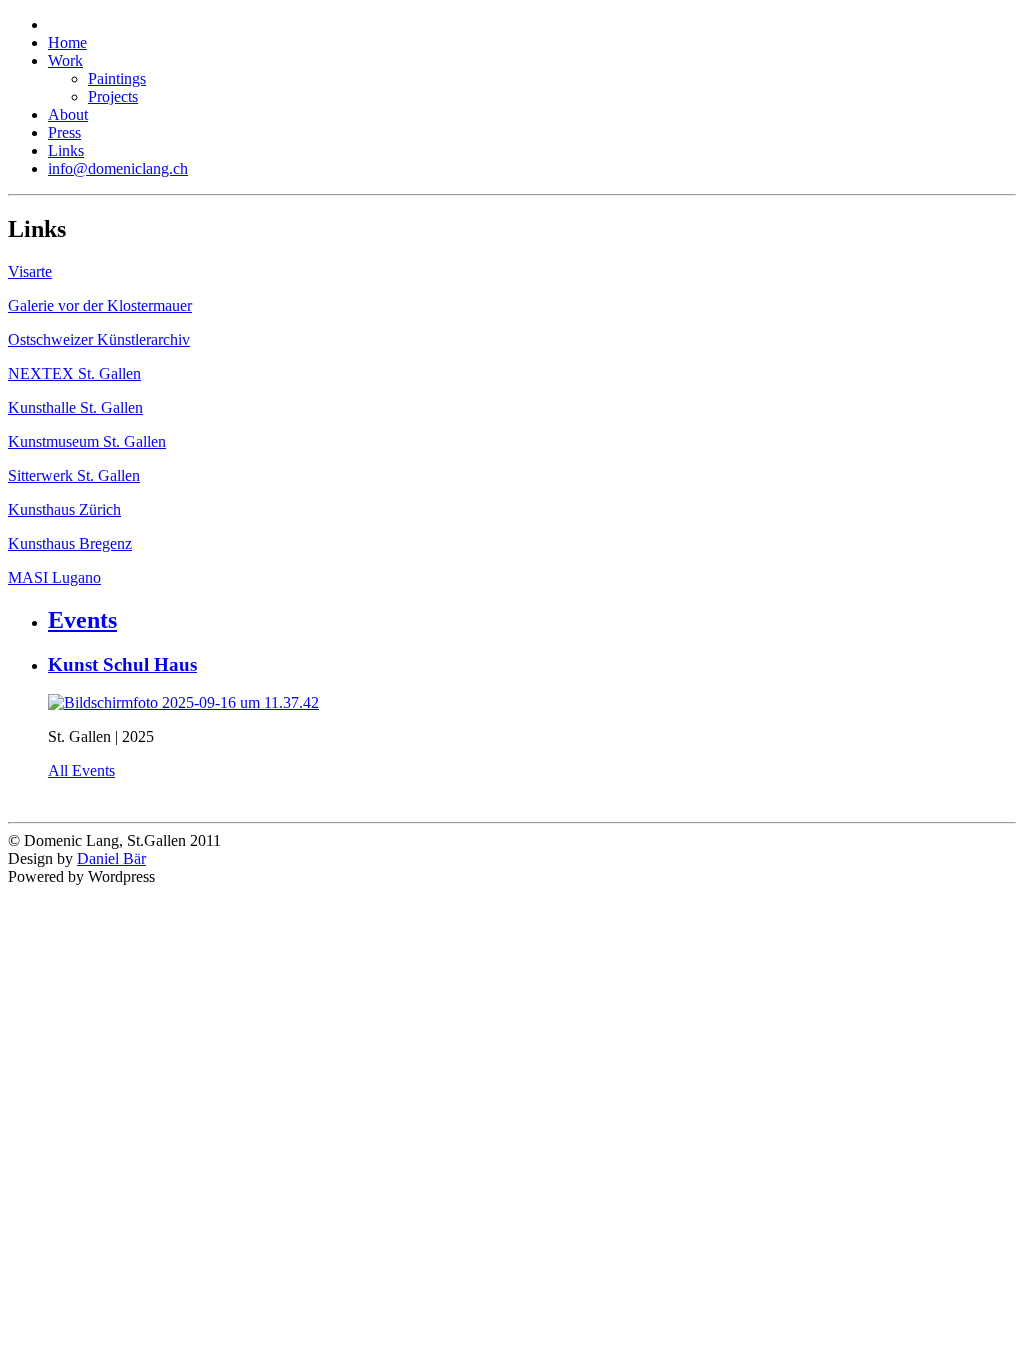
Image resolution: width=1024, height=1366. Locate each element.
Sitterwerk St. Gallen (74, 475)
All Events (81, 770)
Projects (113, 96)
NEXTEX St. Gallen (74, 373)
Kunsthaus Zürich (64, 509)
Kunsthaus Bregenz (70, 543)
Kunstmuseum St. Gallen (87, 441)
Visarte (30, 271)
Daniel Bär (111, 858)
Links (66, 150)
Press (64, 132)
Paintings (117, 78)
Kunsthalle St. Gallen (75, 407)
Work (65, 60)
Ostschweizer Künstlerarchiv (99, 339)
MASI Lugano (54, 577)
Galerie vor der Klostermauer (100, 305)
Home (67, 42)
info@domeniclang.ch (118, 168)
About (68, 114)
